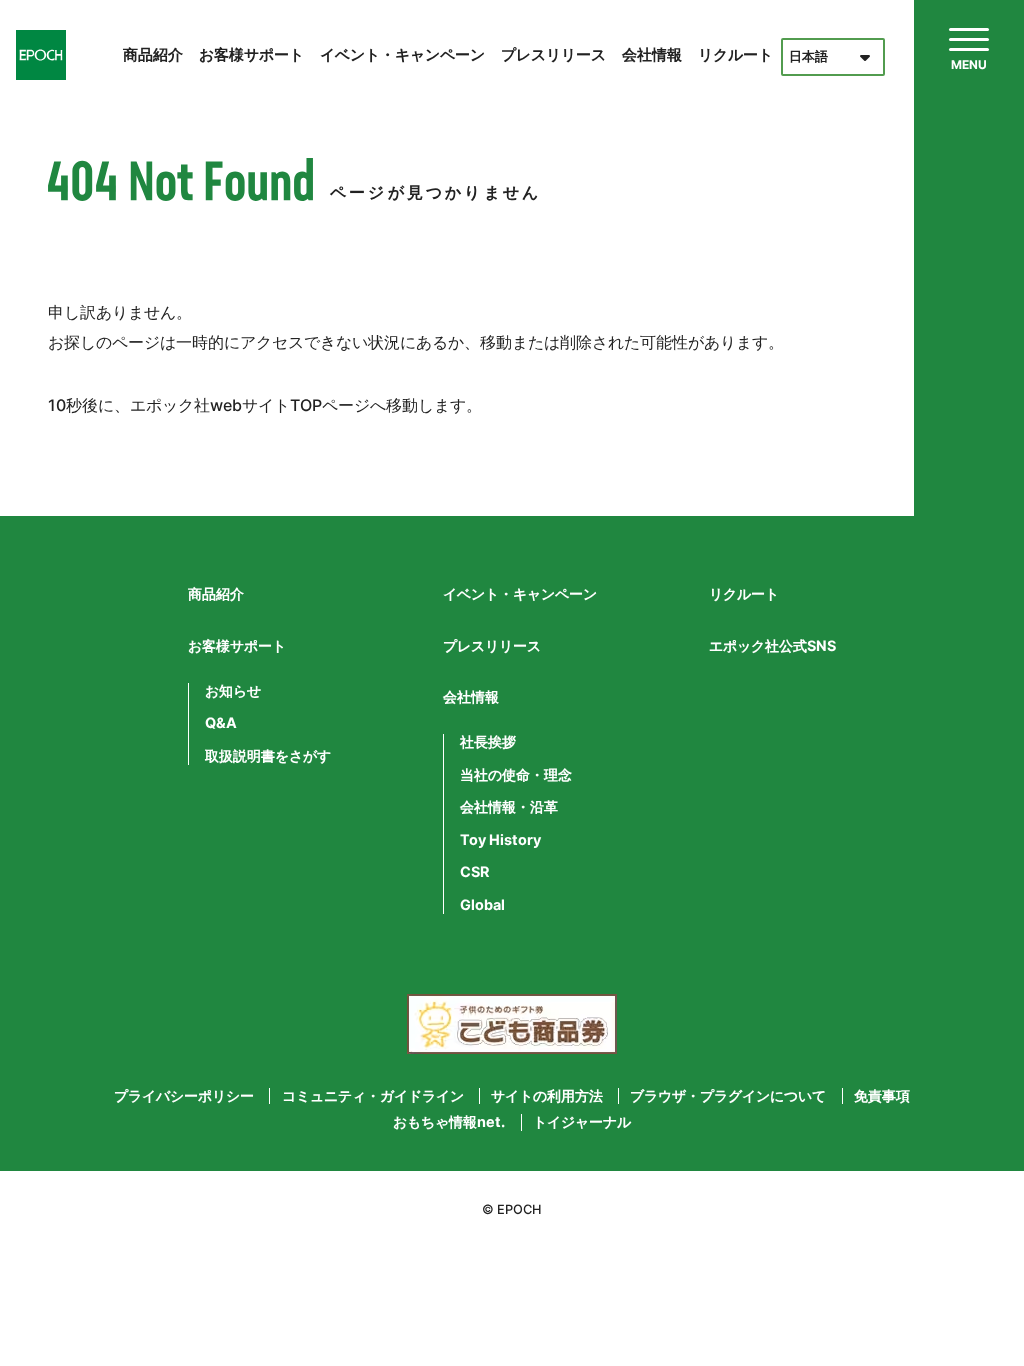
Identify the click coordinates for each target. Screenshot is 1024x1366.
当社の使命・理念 (516, 775)
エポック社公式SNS (772, 645)
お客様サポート (251, 54)
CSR (474, 872)
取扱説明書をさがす (268, 756)
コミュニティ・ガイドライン (373, 1096)
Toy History (500, 840)
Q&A (221, 723)
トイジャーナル (582, 1122)
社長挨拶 (488, 742)
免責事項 (882, 1096)
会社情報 (652, 54)
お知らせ (233, 691)
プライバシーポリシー (184, 1096)
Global (482, 905)
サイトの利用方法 (547, 1096)
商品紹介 (153, 54)
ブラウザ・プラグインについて (728, 1096)
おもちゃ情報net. (449, 1122)
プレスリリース (553, 54)
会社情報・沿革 (509, 807)
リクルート (735, 54)
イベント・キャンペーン (402, 54)
